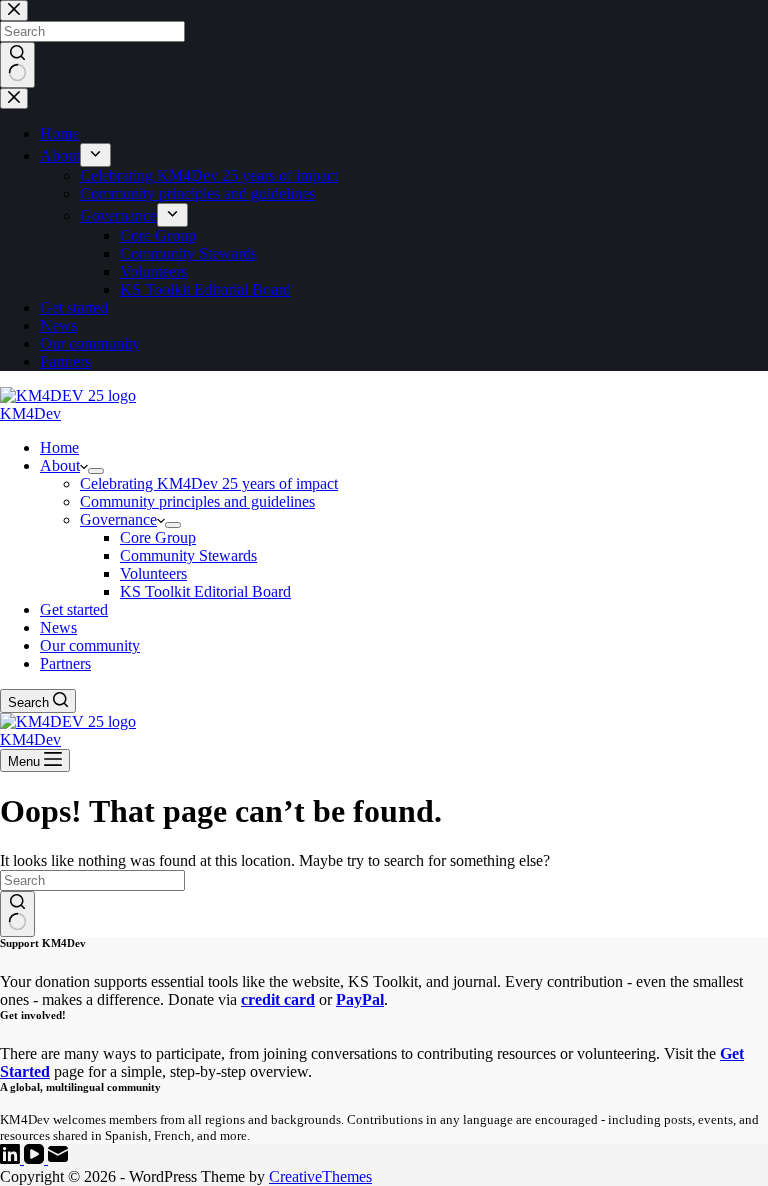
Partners (65, 663)
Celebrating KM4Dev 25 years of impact (209, 483)
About (60, 465)
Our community (90, 645)
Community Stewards (188, 555)
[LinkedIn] (12, 1158)
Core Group (158, 537)
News (58, 627)
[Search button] (17, 914)
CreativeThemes (320, 1176)
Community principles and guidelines (197, 501)
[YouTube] (36, 1158)
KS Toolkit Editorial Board (205, 591)
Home (59, 447)
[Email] (58, 1158)
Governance (118, 519)
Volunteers (153, 573)
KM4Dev (30, 413)
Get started (74, 609)
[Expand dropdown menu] (96, 471)
